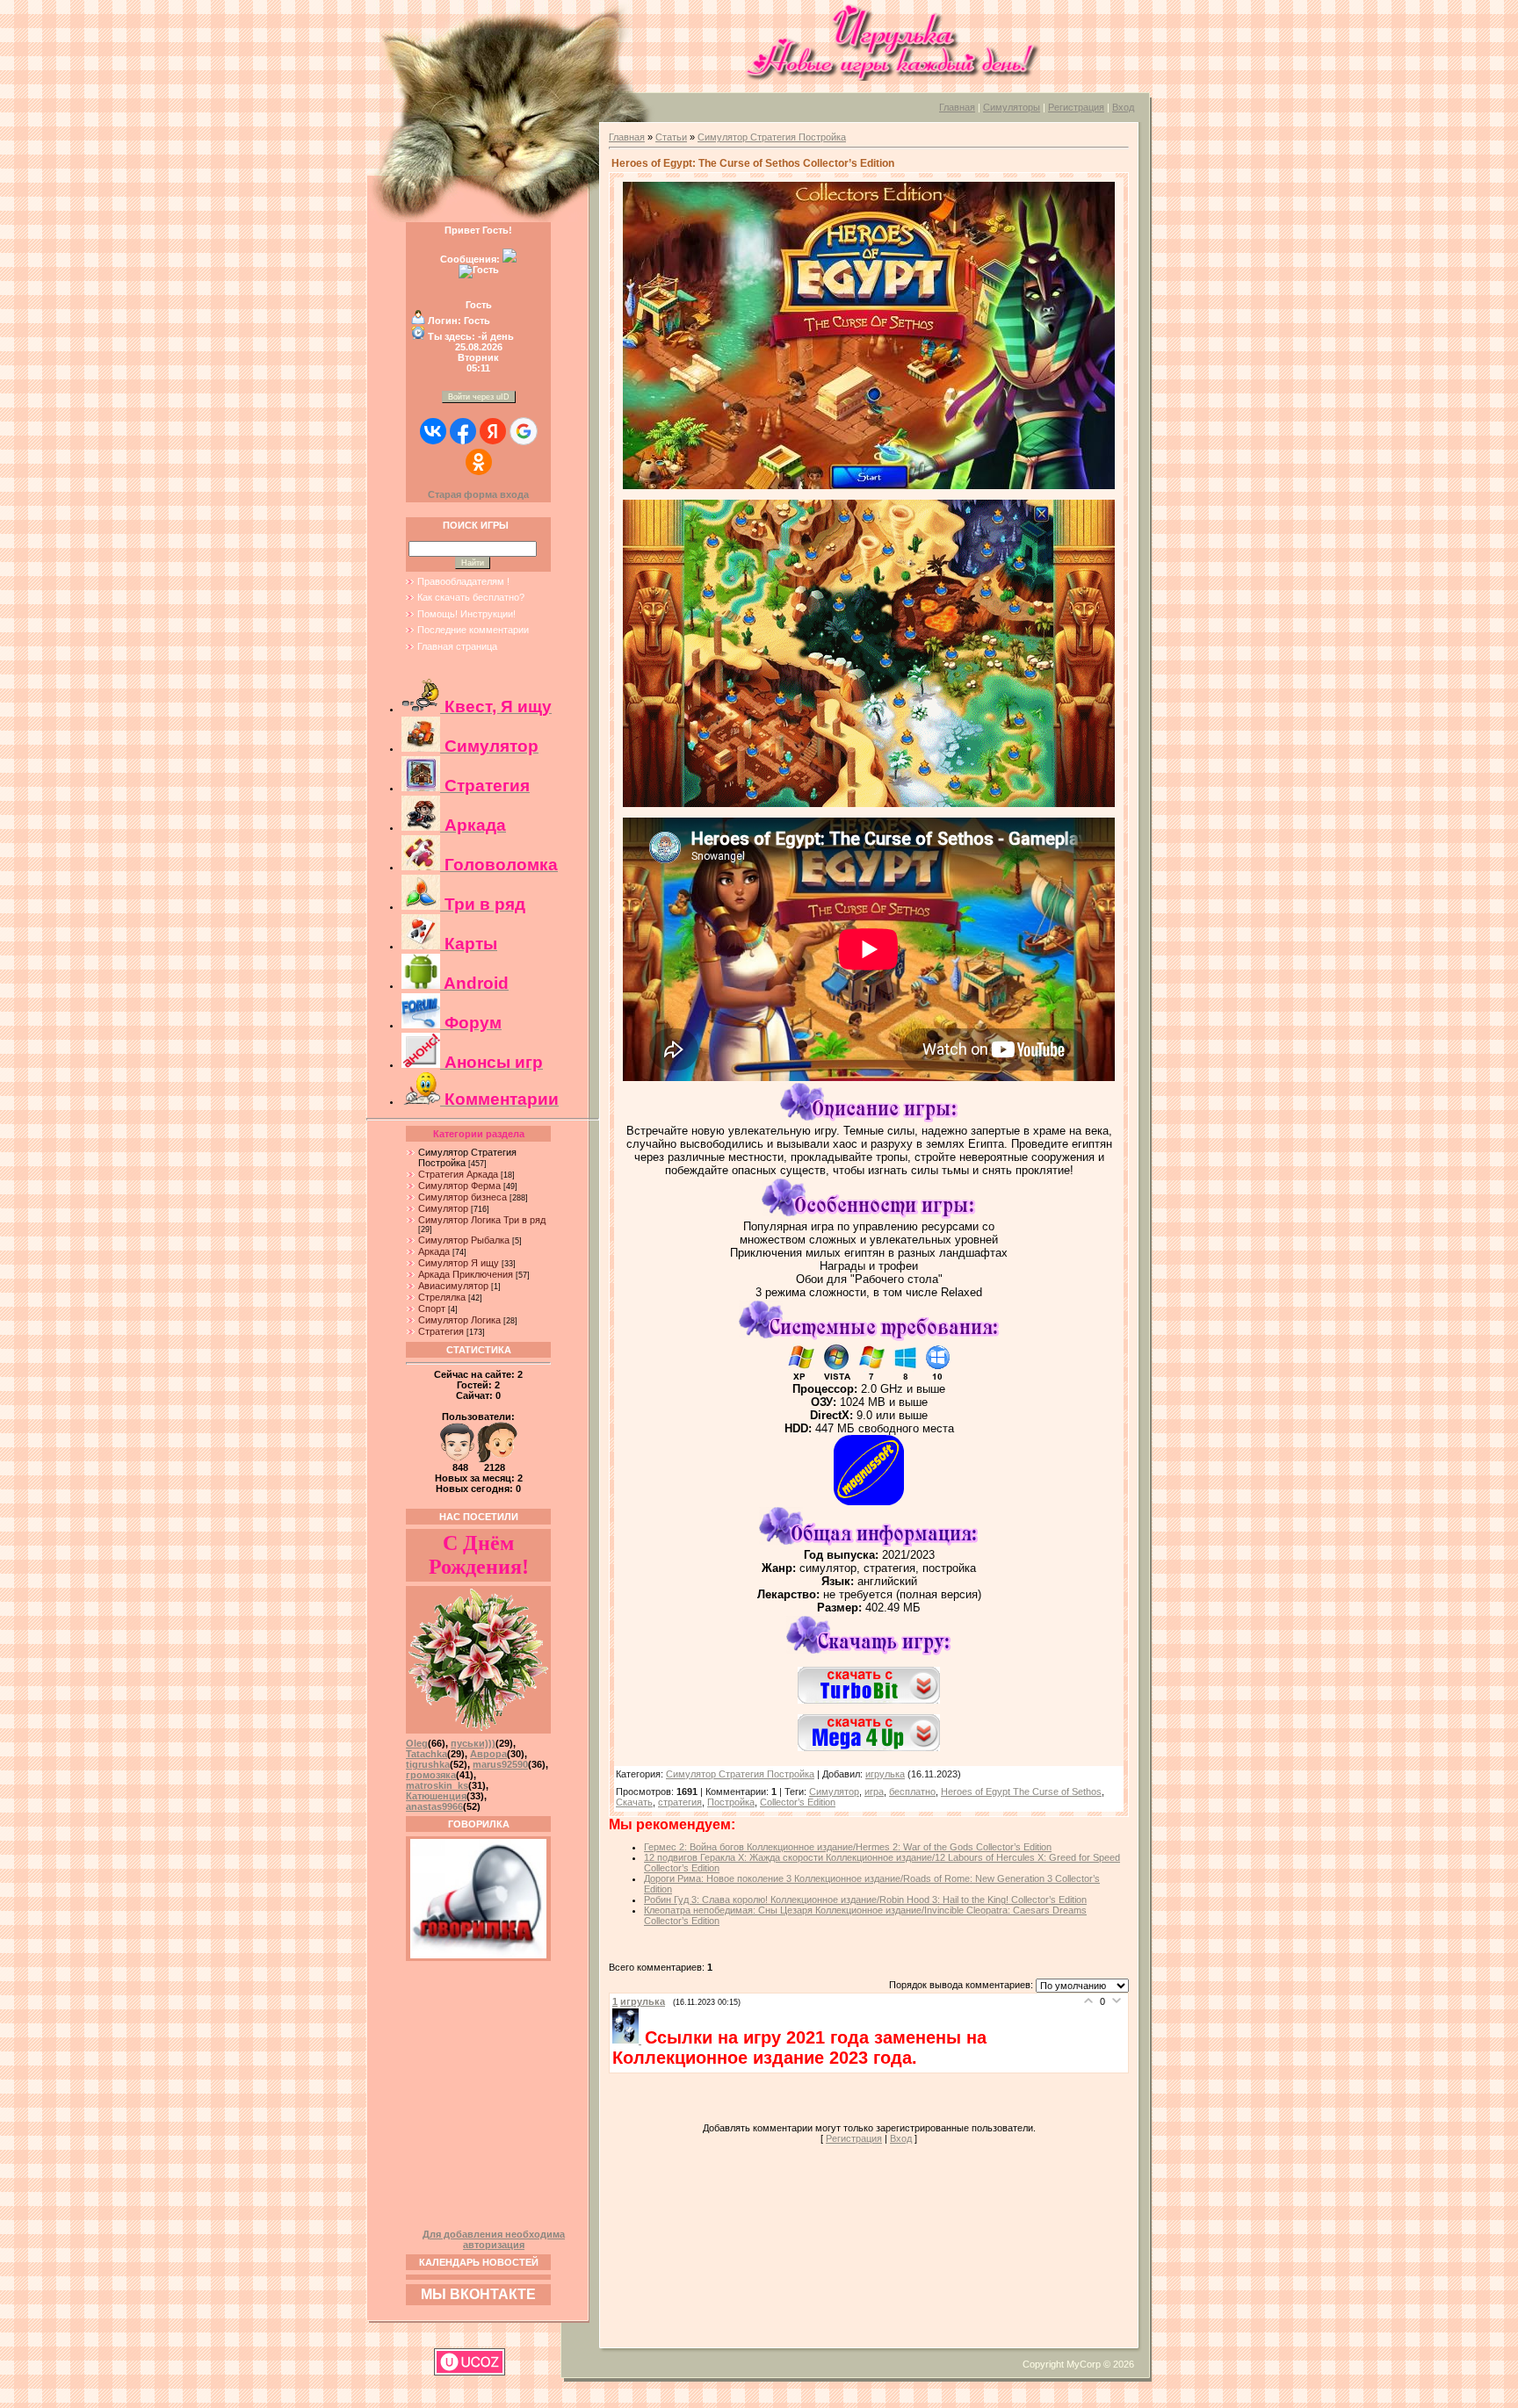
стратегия (680, 1802)
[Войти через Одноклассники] (479, 462)
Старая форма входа (478, 494)
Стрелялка (442, 1297)
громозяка (431, 1775)
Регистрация (1076, 107)
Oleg (417, 1743)
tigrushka (428, 1764)
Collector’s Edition (798, 1802)
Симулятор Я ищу (459, 1263)
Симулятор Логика (459, 1320)
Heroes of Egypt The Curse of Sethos (1021, 1792)
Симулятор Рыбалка (464, 1240)
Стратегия (441, 1331)
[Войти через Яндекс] (493, 431)
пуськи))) (473, 1743)
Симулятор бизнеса (463, 1197)
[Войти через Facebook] (463, 431)
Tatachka (426, 1754)
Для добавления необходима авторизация (494, 2239)
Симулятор (443, 1208)
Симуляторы (1012, 107)
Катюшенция (436, 1796)
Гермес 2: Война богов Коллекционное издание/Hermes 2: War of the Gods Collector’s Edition (848, 1847)
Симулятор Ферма (459, 1186)
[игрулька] (629, 2040)
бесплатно (912, 1792)
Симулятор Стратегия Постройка (772, 137)
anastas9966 (434, 1806)
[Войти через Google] (524, 431)
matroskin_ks (437, 1785)
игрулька (885, 1774)
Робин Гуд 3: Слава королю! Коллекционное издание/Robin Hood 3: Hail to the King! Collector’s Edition (865, 1900)
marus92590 (500, 1764)
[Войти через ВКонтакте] (433, 431)
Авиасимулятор (453, 1286)
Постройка (731, 1802)
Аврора (488, 1754)
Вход (1123, 107)
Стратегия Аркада (458, 1174)
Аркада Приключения (466, 1274)
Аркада (434, 1251)
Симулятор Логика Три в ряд (482, 1220)
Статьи (671, 137)
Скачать (634, 1802)
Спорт (432, 1309)
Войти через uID (479, 397)
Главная (957, 107)
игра (874, 1792)
